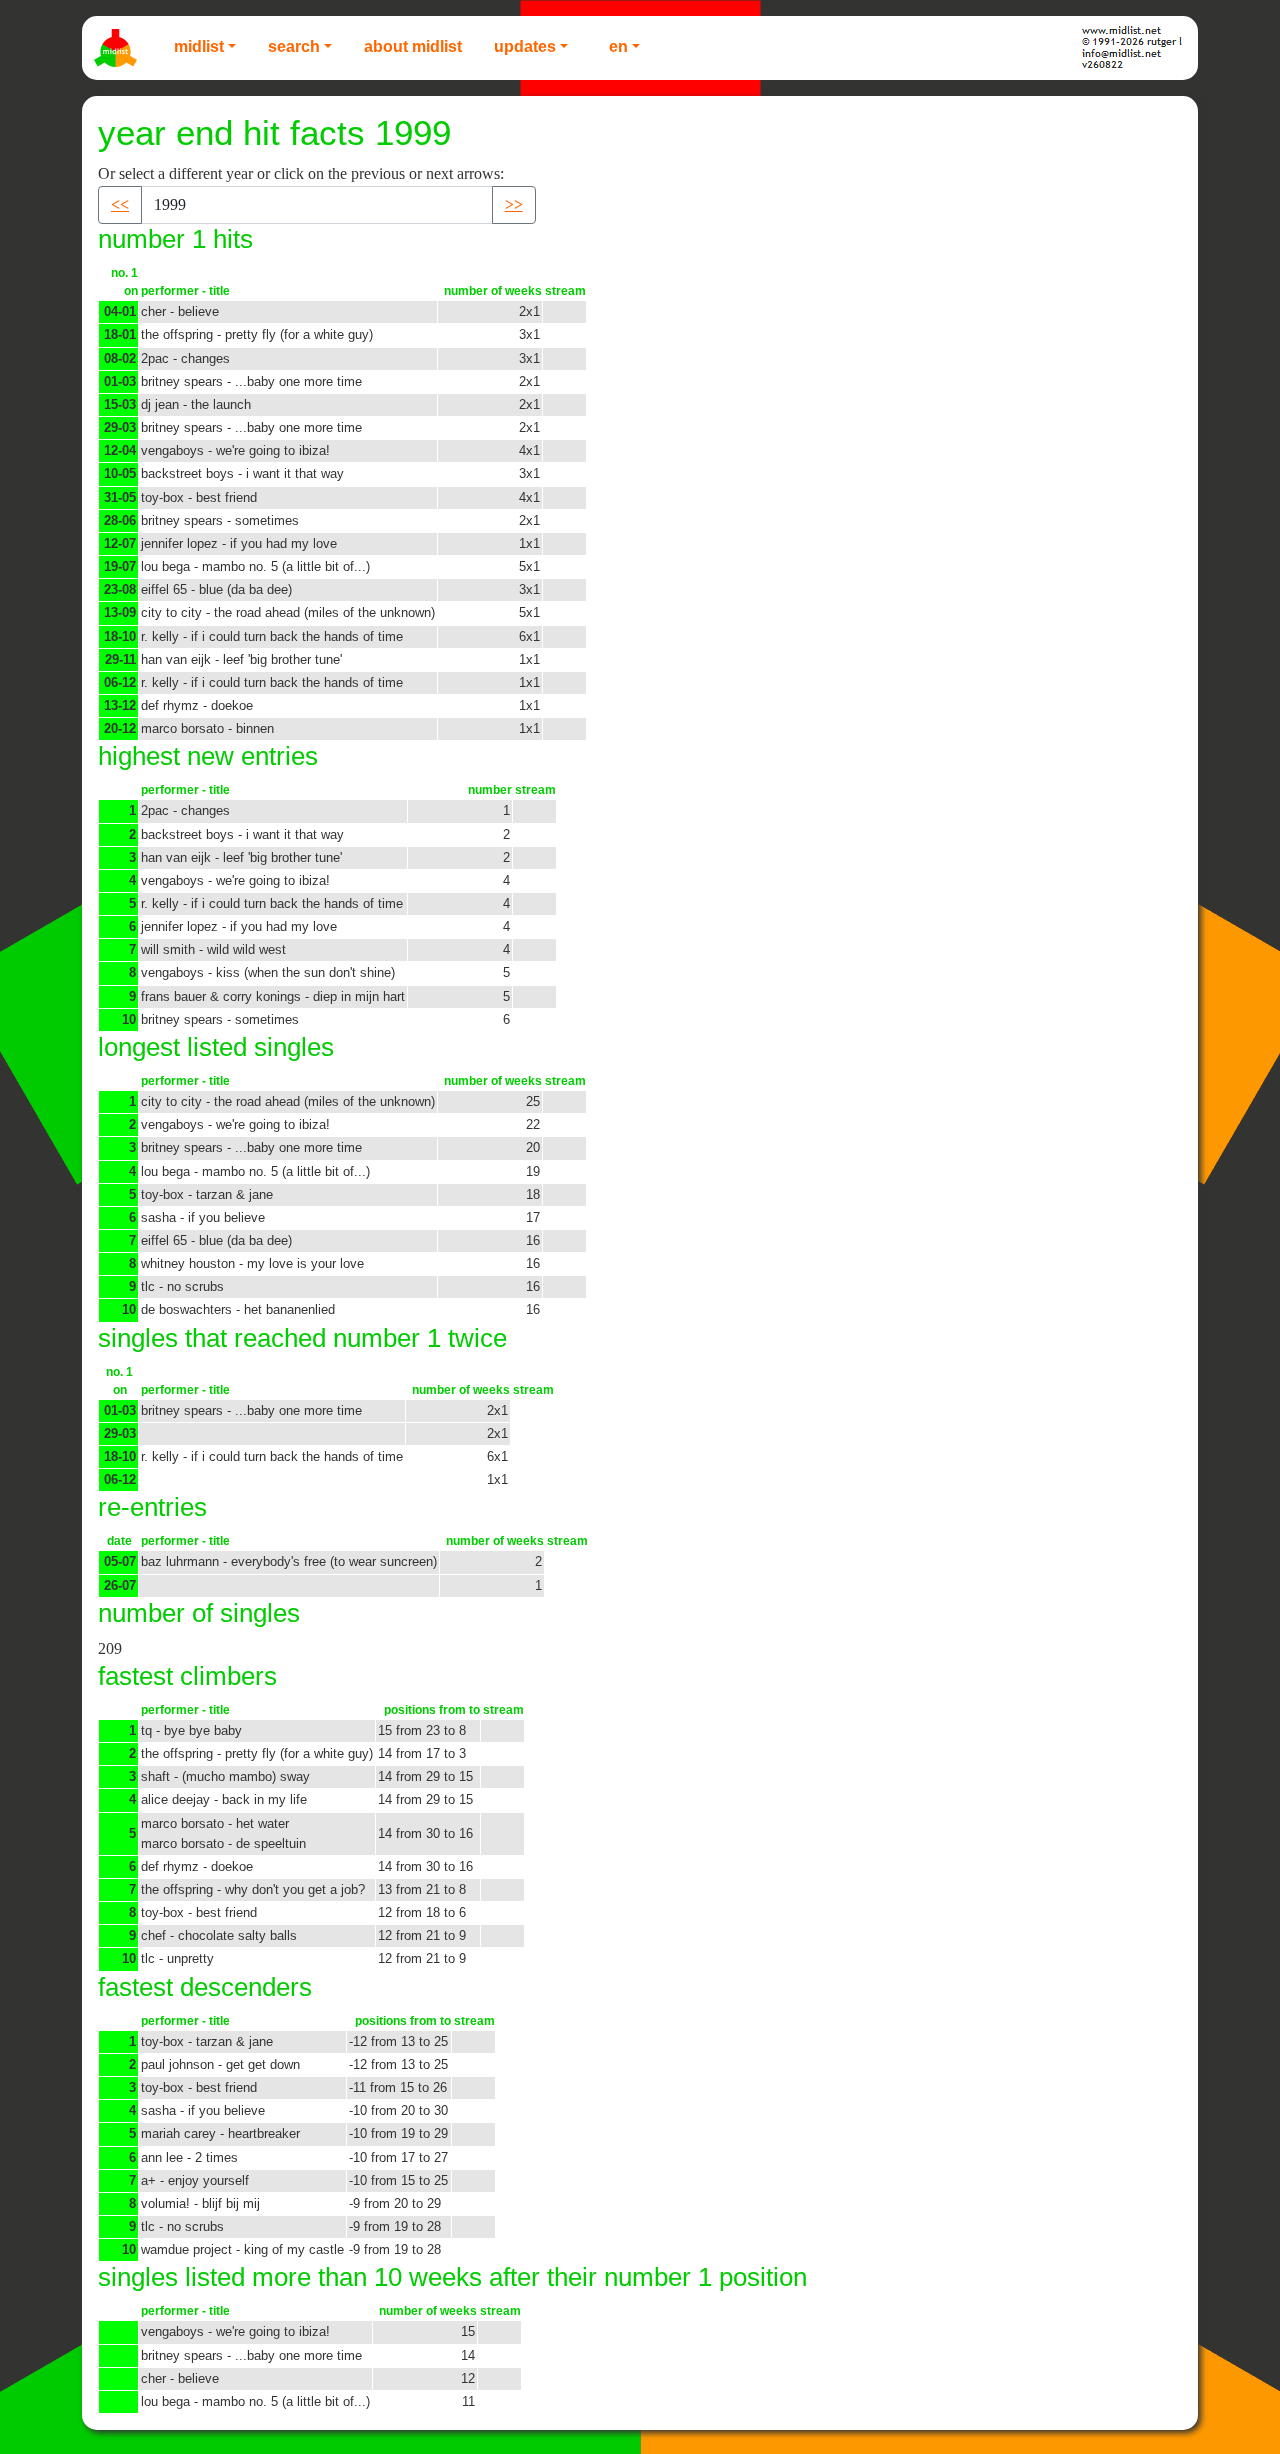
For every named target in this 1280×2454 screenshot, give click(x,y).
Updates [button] (525, 46)
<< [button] (120, 204)
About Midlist (413, 46)
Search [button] (294, 46)
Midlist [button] (199, 46)
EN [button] (618, 46)
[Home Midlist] (118, 48)
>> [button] (514, 204)
